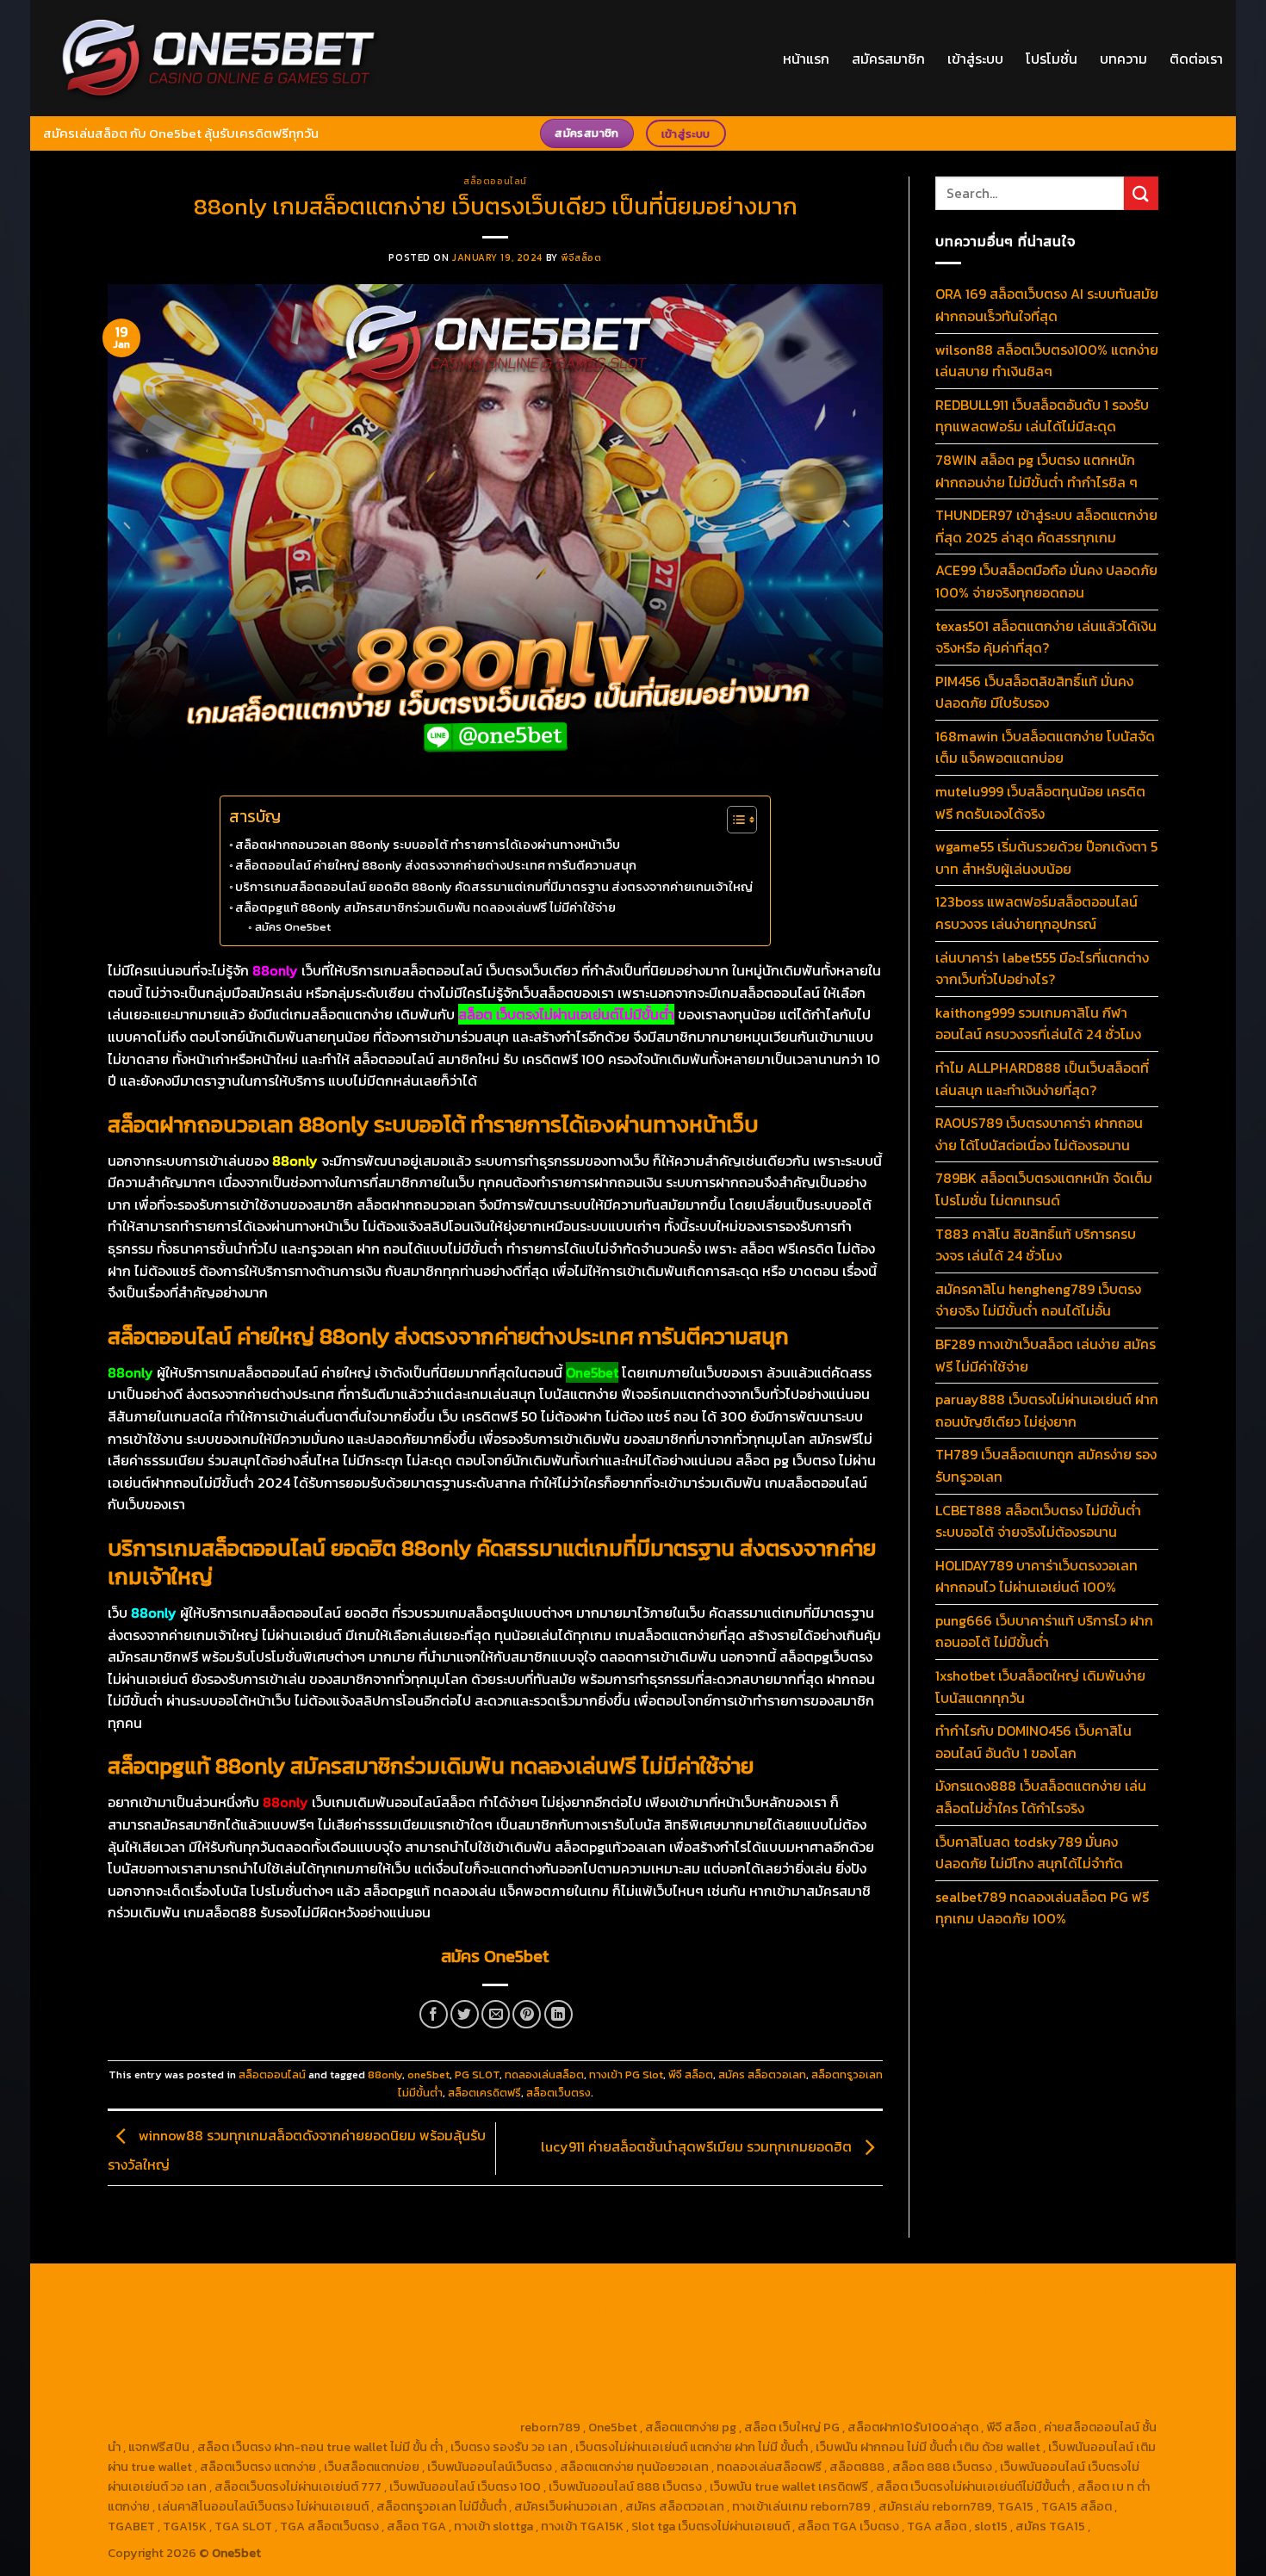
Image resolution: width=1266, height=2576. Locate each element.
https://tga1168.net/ (278, 2328)
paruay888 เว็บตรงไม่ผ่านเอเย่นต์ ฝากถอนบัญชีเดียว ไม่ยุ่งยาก (1047, 1410)
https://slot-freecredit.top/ (439, 2427)
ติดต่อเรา (1196, 59)
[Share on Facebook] (434, 2014)
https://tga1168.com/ (891, 2308)
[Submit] (1141, 193)
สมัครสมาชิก (888, 59)
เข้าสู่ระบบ (975, 59)
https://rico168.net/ (1005, 2328)
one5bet (428, 2074)
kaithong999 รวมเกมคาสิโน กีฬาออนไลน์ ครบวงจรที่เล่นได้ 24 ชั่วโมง (1038, 1024)
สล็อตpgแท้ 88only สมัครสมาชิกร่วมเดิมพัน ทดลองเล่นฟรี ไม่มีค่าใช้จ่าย (425, 907)
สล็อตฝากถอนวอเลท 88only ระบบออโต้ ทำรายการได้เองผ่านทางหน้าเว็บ (428, 845)
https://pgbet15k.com (367, 2308)
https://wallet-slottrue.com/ (972, 2407)
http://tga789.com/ (163, 2328)
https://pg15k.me (967, 2288)
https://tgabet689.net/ (537, 2407)
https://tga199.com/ (524, 2348)
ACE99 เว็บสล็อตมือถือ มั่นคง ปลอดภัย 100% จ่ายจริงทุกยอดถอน (1046, 581)
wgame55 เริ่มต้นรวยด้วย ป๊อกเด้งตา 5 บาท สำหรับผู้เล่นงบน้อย (1046, 858)
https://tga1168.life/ (509, 2328)
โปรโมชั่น (1052, 59)
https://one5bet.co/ (407, 2348)
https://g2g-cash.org (638, 2288)
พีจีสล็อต (581, 257)
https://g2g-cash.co (757, 2288)
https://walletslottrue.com (184, 2368)
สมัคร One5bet (293, 927)
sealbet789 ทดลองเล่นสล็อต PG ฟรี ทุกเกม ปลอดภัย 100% (1042, 1908)
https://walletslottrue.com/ (809, 2407)
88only (385, 2074)
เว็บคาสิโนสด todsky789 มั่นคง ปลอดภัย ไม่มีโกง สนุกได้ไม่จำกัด (1029, 1853)
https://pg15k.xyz (1068, 2288)
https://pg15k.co (155, 2308)
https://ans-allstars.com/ (874, 2328)
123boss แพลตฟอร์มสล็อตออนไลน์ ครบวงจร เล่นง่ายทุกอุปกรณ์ (1036, 913)
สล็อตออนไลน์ (495, 181)
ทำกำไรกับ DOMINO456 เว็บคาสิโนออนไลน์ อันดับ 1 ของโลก (1033, 1742)
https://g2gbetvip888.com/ (336, 2387)
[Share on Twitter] (465, 2014)
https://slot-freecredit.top (494, 2368)
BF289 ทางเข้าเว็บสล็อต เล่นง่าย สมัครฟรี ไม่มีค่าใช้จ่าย (1046, 1355)
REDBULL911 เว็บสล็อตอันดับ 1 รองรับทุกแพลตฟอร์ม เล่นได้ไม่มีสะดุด (1042, 416)
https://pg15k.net (253, 2308)
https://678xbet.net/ (627, 2328)
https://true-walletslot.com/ (276, 2427)
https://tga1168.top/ (394, 2328)
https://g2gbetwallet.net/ (644, 2387)
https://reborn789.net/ (649, 2348)
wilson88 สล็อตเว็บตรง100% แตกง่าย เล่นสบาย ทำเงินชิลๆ (1047, 361)
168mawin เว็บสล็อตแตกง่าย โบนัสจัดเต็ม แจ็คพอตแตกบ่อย (1045, 747)
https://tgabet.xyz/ (1008, 2308)
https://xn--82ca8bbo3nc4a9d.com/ (825, 2387)
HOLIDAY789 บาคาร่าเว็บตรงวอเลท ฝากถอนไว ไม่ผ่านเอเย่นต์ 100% (1036, 1576)
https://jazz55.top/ (789, 2368)
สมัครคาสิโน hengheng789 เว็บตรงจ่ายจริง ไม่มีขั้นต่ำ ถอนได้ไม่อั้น (1038, 1300)
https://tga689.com (164, 2407)
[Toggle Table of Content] (733, 820)
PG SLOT (477, 2074)
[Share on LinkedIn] (559, 2014)
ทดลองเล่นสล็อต (544, 2074)
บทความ (1123, 59)
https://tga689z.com (168, 2288)
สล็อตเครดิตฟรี (484, 2093)
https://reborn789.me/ (937, 2348)
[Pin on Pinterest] (527, 2014)
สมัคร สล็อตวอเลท (762, 2074)
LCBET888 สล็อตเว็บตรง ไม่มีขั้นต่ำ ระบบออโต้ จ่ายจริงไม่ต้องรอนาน (1038, 1521)
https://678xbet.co (744, 2328)
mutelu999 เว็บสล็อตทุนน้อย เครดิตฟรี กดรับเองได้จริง (1040, 802)
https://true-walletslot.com (652, 2368)
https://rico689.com (518, 2288)
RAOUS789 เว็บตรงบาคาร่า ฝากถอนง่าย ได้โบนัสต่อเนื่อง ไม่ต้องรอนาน (1039, 1134)
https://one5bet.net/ (288, 2348)
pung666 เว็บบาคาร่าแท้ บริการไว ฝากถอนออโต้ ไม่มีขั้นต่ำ (1044, 1632)
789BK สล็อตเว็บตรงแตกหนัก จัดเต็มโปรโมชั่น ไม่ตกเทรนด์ (1044, 1189)
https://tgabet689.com (402, 2407)
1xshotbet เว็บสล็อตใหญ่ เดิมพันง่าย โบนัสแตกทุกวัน (1040, 1687)
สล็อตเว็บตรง (559, 2093)
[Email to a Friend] (496, 2014)
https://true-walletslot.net (794, 2348)
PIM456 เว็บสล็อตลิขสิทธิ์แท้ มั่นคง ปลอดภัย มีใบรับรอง (1034, 692)
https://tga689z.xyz (400, 2288)
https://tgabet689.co (667, 2407)
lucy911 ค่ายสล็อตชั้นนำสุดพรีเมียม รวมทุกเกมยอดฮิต (698, 2146)
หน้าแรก (806, 59)
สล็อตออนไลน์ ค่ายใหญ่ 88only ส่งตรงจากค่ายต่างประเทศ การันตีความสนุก (436, 865)
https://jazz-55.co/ (902, 2368)
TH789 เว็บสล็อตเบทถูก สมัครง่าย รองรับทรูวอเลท (1046, 1465)
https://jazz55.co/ (203, 2387)
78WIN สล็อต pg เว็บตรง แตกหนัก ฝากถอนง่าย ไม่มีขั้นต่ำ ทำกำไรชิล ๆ (1036, 471)
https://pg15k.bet (867, 2288)
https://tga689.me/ (278, 2407)
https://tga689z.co (285, 2288)
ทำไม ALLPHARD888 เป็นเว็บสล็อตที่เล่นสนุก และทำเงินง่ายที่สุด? (1042, 1079)
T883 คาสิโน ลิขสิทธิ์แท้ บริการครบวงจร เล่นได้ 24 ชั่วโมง (1036, 1245)
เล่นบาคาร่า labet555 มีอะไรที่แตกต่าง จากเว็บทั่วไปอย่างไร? (1042, 969)
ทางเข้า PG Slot (626, 2074)
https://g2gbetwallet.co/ (1003, 2387)
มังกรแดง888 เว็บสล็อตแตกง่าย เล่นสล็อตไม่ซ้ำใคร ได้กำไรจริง (1041, 1797)
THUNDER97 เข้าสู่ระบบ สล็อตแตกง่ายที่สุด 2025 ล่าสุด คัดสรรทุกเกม (1046, 526)
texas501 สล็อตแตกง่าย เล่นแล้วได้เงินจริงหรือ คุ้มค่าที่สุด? (1046, 637)
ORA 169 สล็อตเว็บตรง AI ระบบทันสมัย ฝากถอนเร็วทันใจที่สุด (1047, 305)
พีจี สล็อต (691, 2074)
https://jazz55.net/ (1058, 2348)
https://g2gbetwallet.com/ (493, 2387)
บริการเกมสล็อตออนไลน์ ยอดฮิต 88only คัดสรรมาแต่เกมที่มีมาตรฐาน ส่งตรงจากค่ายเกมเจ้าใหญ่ (494, 887)
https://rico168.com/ (167, 2348)
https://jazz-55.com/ (1020, 2368)
